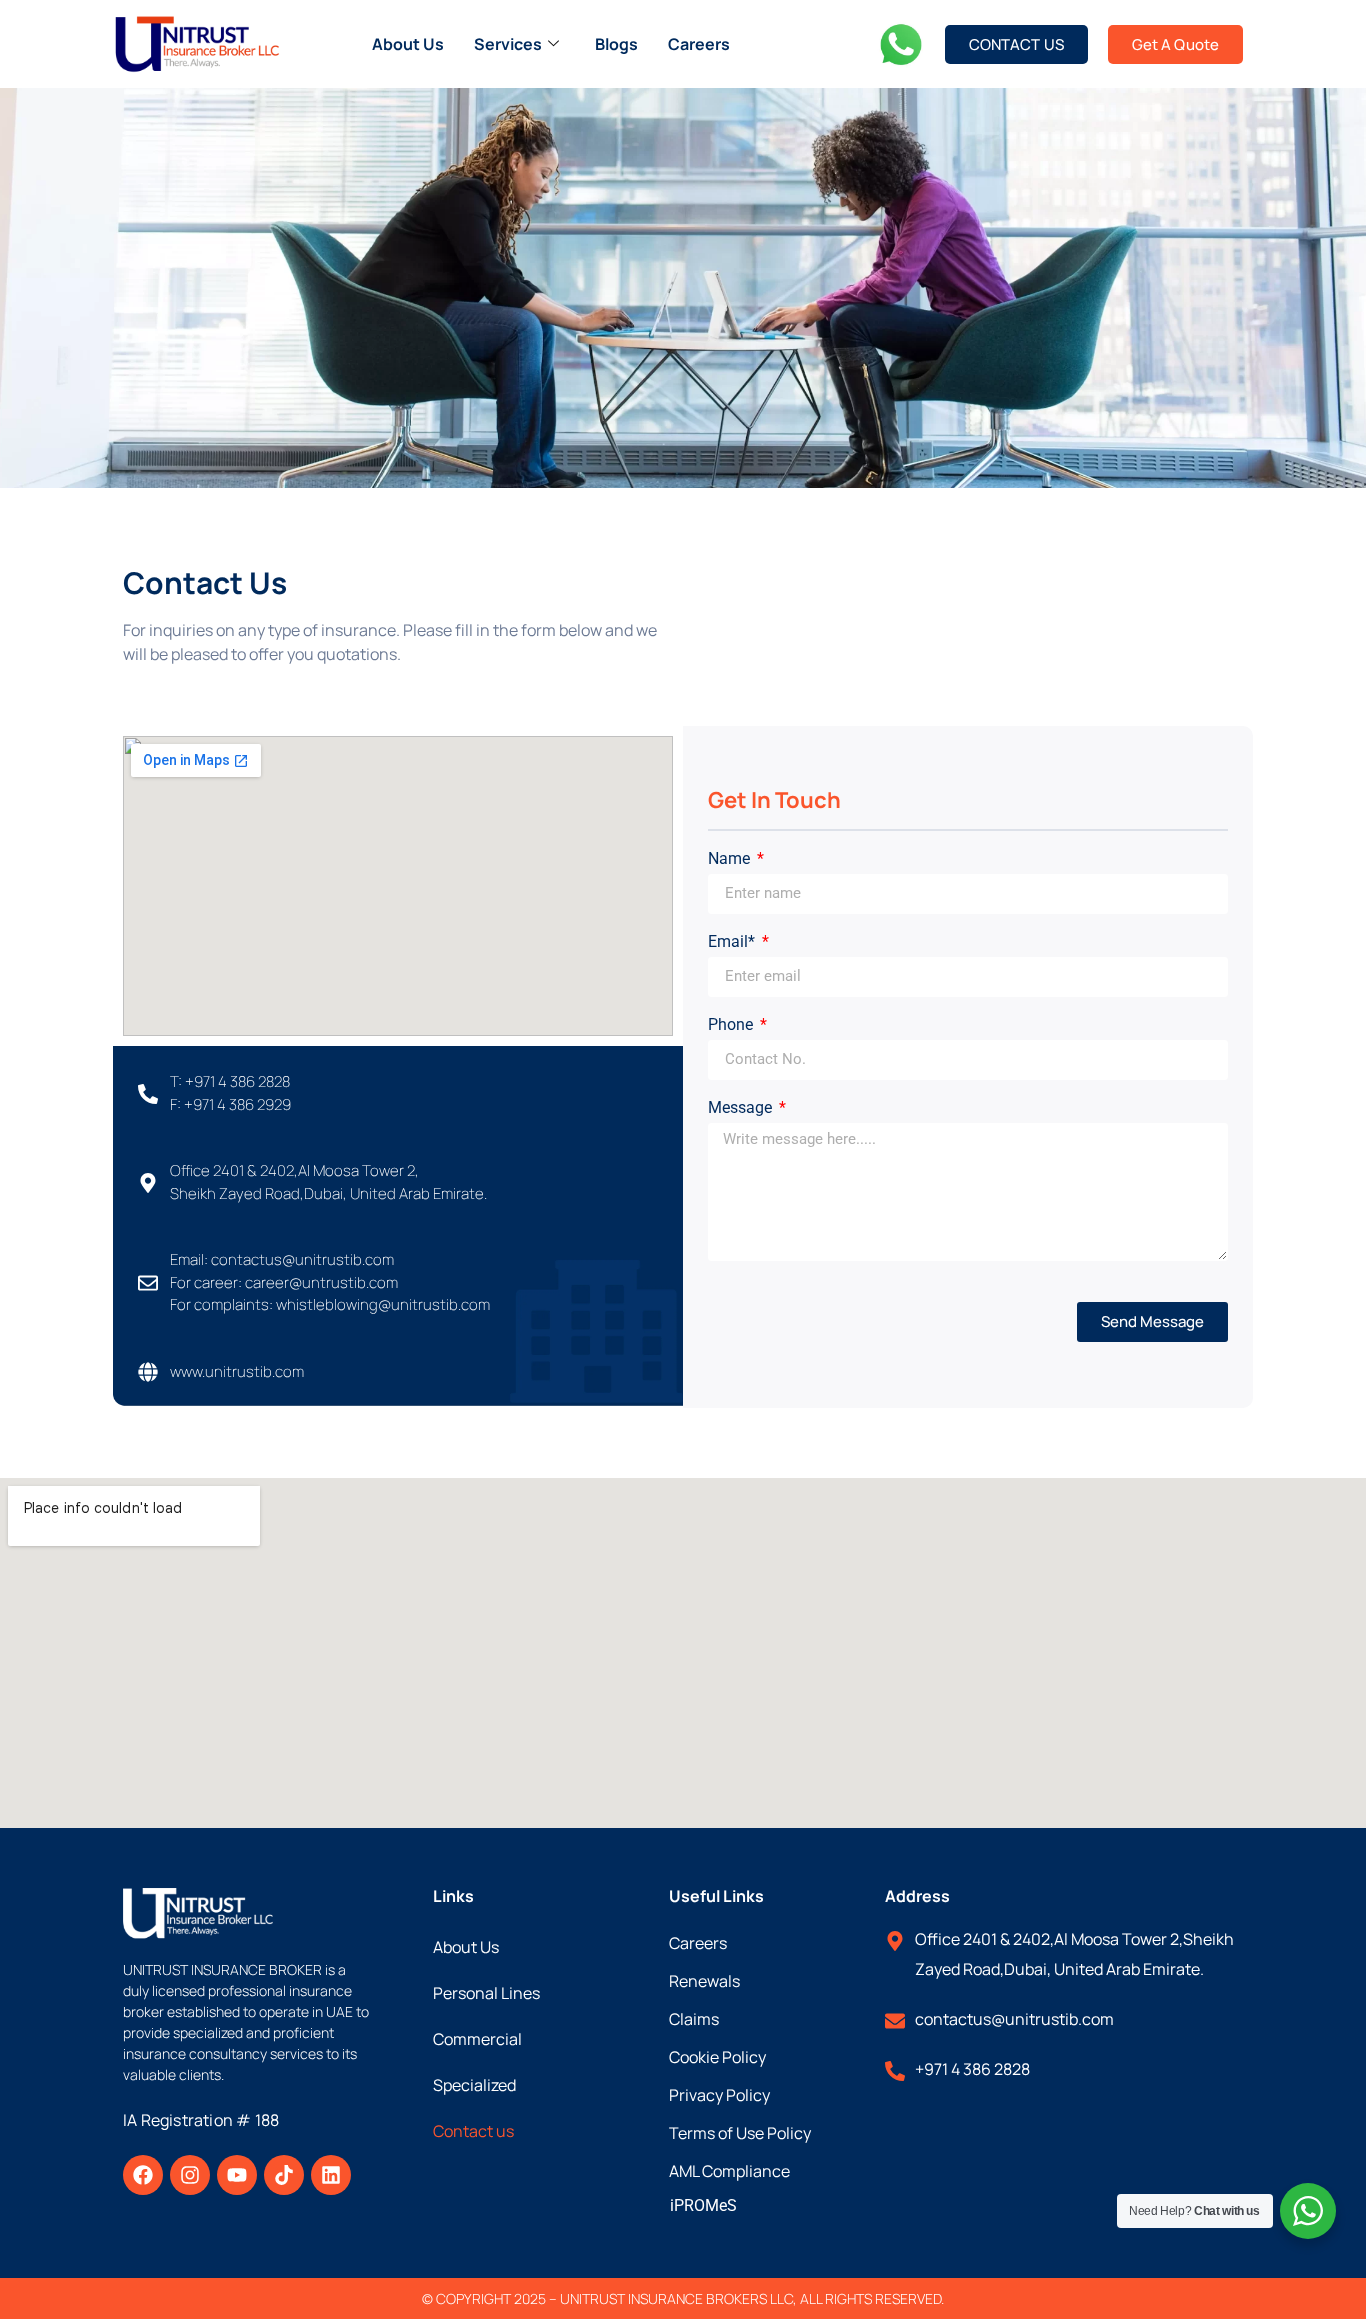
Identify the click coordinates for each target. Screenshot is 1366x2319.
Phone (732, 1025)
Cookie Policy (717, 2057)
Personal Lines (486, 1993)
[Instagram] (190, 2175)
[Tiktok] (284, 2175)
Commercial (477, 2039)
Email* (733, 942)
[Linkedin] (331, 2175)
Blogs (616, 44)
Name (731, 859)
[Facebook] (143, 2175)
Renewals (704, 1981)
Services (508, 44)
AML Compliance (729, 2171)
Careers (699, 44)
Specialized (474, 2085)
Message (742, 1108)
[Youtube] (237, 2175)
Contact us (473, 2131)
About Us (408, 44)
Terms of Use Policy (740, 2133)
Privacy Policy (719, 2095)
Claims (694, 2019)
